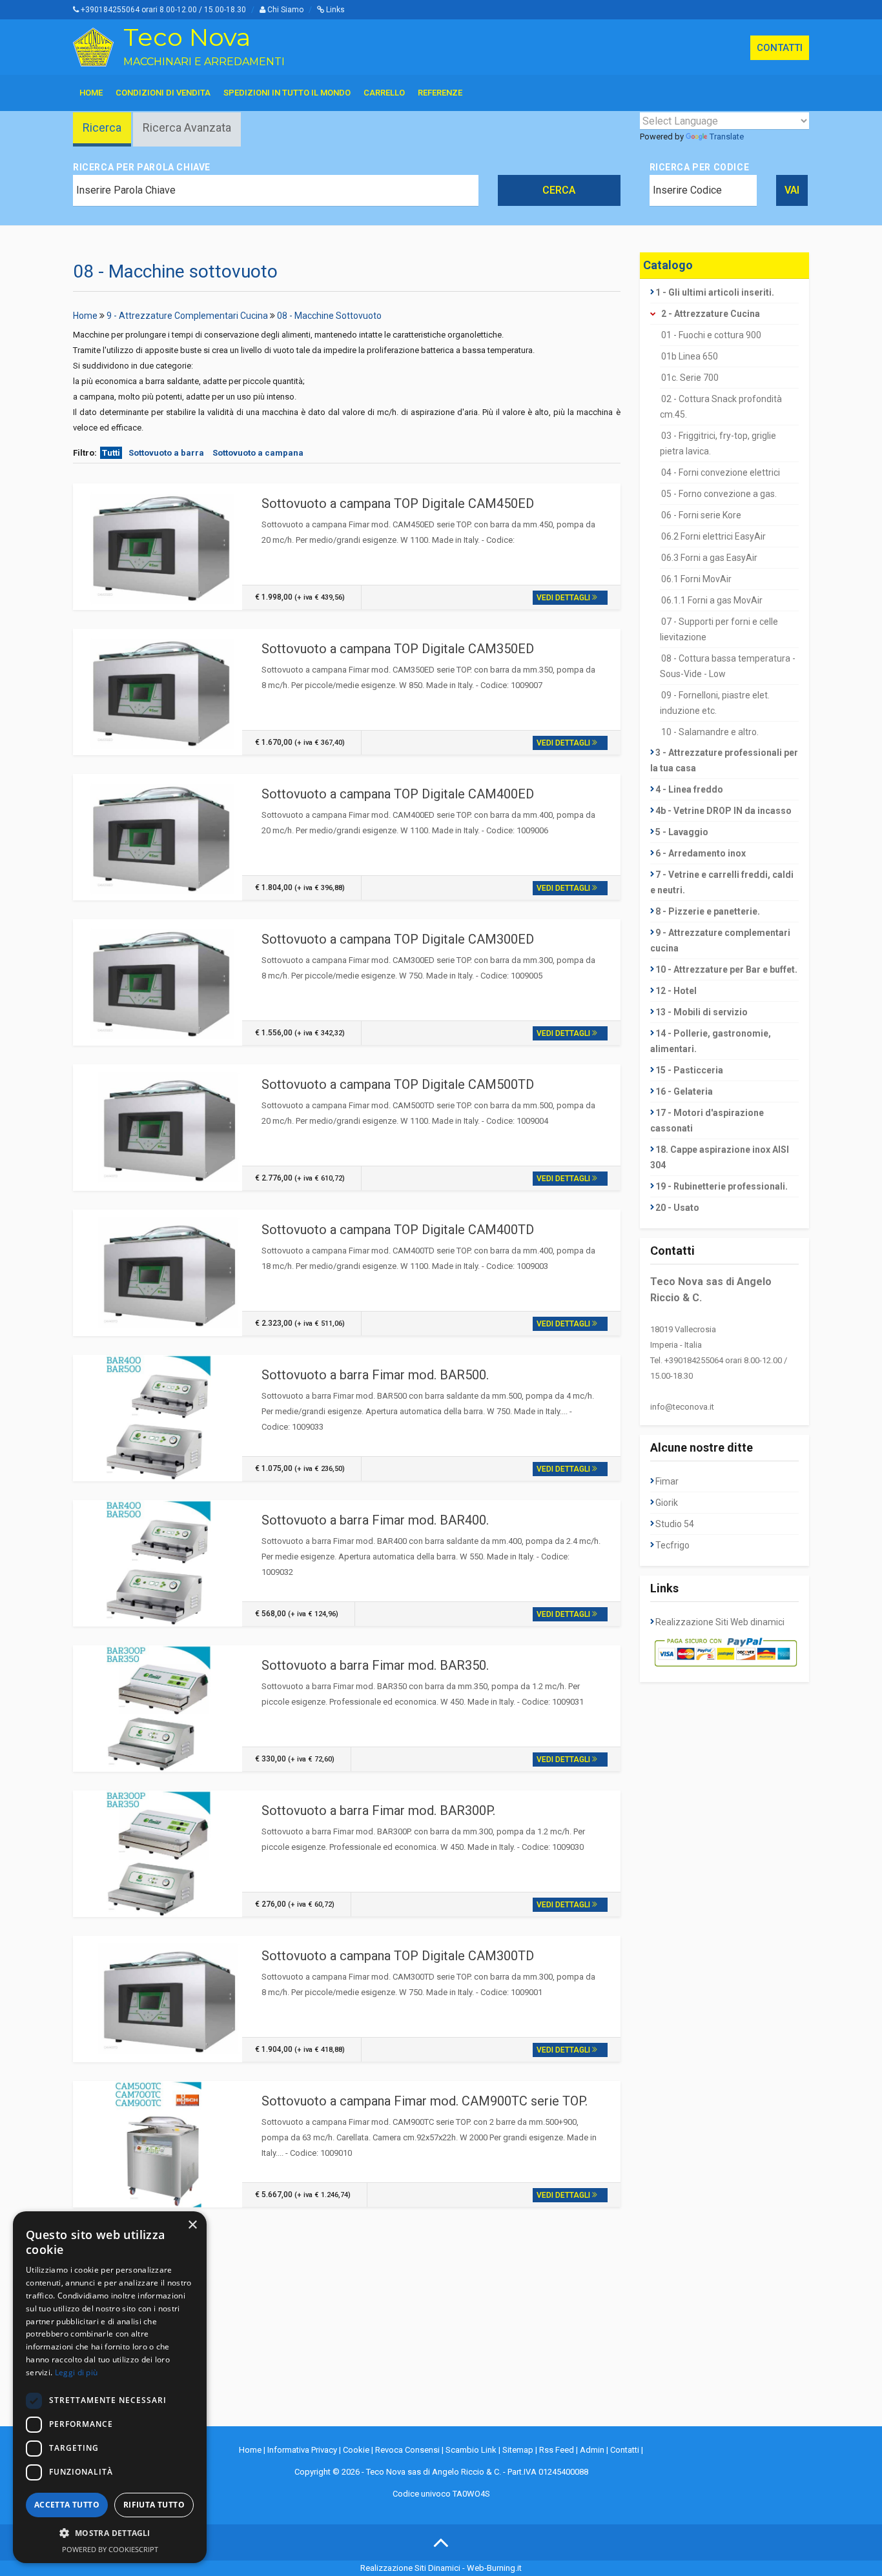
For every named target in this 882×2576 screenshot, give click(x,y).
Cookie (356, 2450)
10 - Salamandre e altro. (710, 732)
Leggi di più (77, 2372)
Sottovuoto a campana (258, 453)
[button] (110, 2533)
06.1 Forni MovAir (696, 579)
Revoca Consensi (407, 2450)
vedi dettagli (564, 598)
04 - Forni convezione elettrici (721, 472)
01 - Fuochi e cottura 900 (711, 335)
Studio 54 (675, 1524)
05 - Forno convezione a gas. (719, 494)
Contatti (625, 2450)
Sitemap (518, 2450)
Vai (792, 190)
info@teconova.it (682, 1407)
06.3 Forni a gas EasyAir (709, 558)
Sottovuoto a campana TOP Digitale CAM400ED (398, 794)
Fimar (667, 1481)
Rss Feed (557, 2450)
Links (334, 10)
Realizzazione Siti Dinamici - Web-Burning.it (441, 2568)
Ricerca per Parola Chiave (142, 167)
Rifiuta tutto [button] (154, 2505)
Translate (727, 137)
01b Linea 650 (690, 356)
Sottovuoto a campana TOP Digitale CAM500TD (398, 1084)
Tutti (111, 453)
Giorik (667, 1503)
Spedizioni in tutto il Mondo (287, 93)
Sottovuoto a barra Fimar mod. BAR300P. (378, 1810)
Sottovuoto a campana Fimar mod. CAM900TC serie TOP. (425, 2101)
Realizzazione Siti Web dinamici (720, 1622)
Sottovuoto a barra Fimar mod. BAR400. (375, 1520)
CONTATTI (780, 48)
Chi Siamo (284, 10)
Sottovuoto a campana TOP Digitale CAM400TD (398, 1230)
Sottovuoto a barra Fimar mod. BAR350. (375, 1665)
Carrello (384, 93)
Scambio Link (471, 2450)
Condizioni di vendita (163, 93)
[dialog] (110, 2387)
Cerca (559, 190)
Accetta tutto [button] (67, 2505)
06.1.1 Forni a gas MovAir (712, 600)
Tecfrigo (672, 1545)
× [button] (192, 2225)
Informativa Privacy (302, 2450)
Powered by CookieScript (110, 2549)
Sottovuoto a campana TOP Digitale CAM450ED (398, 503)
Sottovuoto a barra (166, 453)
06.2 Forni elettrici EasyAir (713, 536)
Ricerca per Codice (700, 167)
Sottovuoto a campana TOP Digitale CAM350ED (398, 649)
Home (91, 93)
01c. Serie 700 (690, 378)
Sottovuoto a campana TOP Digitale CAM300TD (398, 1956)
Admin (592, 2450)
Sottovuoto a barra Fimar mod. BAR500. (375, 1375)
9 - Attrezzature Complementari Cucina (187, 316)
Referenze (440, 93)
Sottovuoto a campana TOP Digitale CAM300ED (398, 939)
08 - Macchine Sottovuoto (329, 316)
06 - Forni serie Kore (701, 515)
